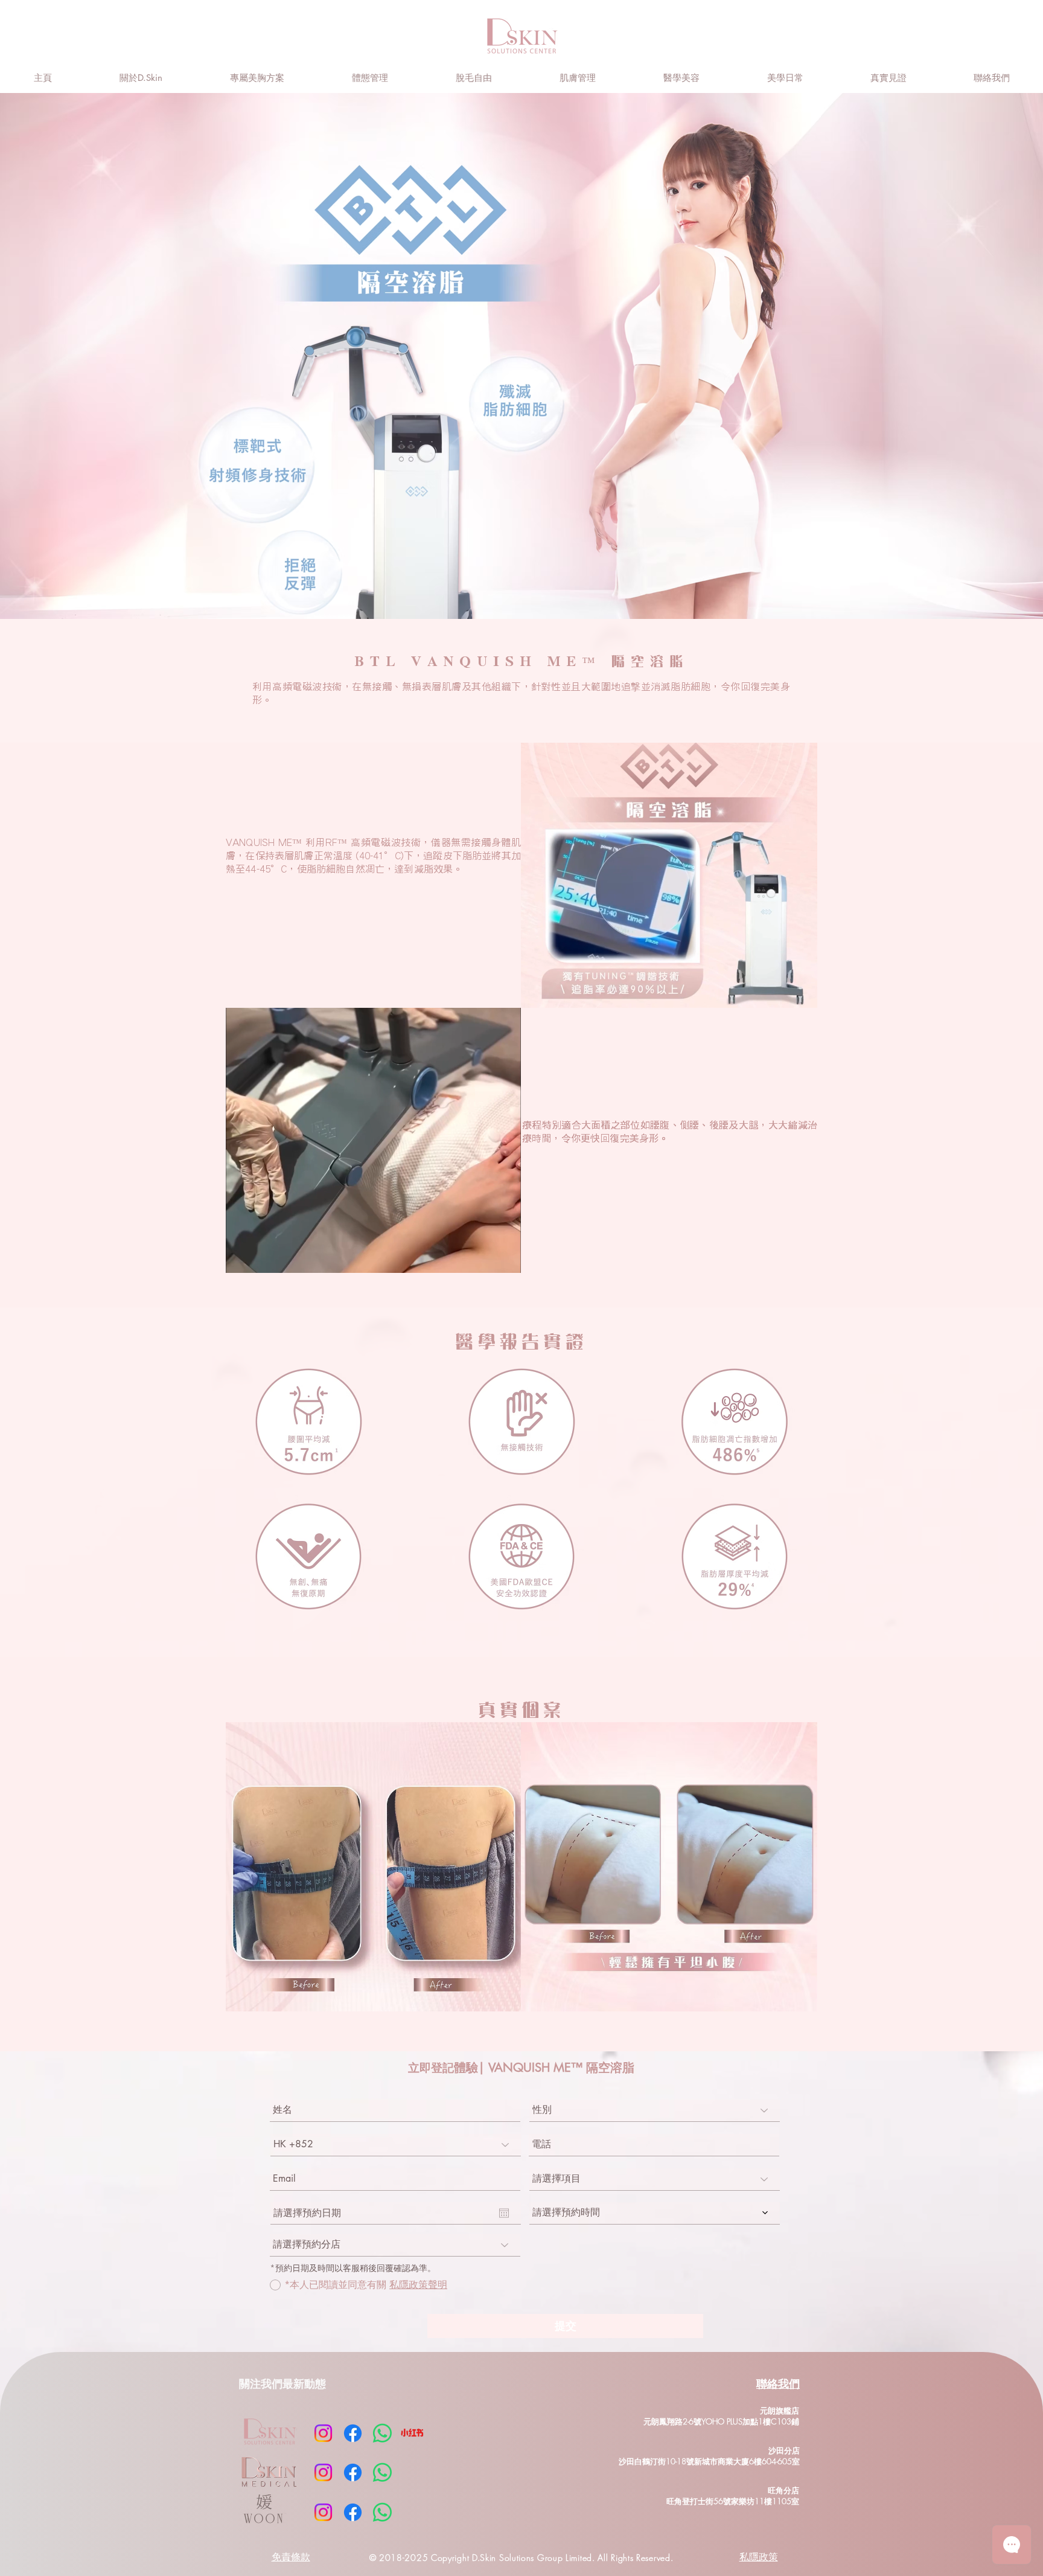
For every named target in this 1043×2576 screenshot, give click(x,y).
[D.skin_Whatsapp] (382, 2433)
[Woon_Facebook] (353, 2512)
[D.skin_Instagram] (323, 2433)
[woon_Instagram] (323, 2512)
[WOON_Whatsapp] (382, 2512)
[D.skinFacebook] (353, 2433)
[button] (369, 78)
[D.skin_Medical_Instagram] (323, 2472)
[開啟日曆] (504, 2213)
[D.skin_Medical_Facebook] (353, 2472)
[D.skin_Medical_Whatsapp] (382, 2472)
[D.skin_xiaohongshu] (412, 2433)
